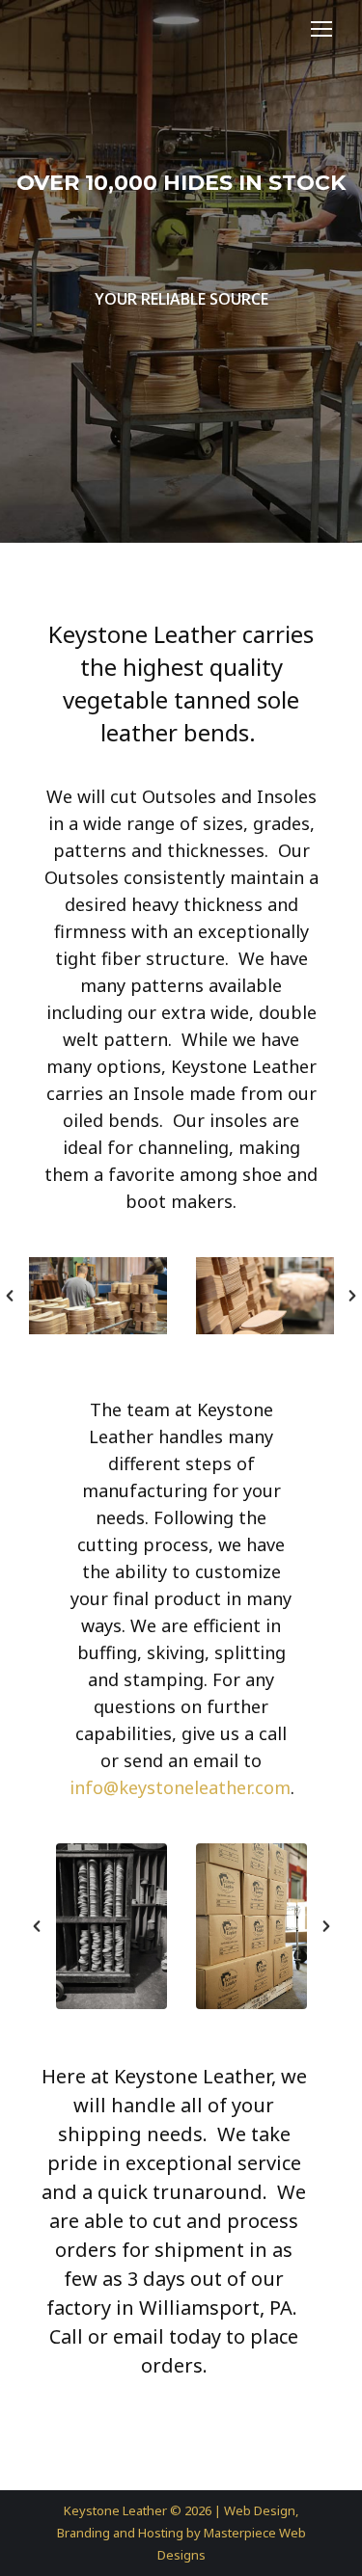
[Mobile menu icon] (321, 29)
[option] (98, 1296)
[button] (10, 1296)
